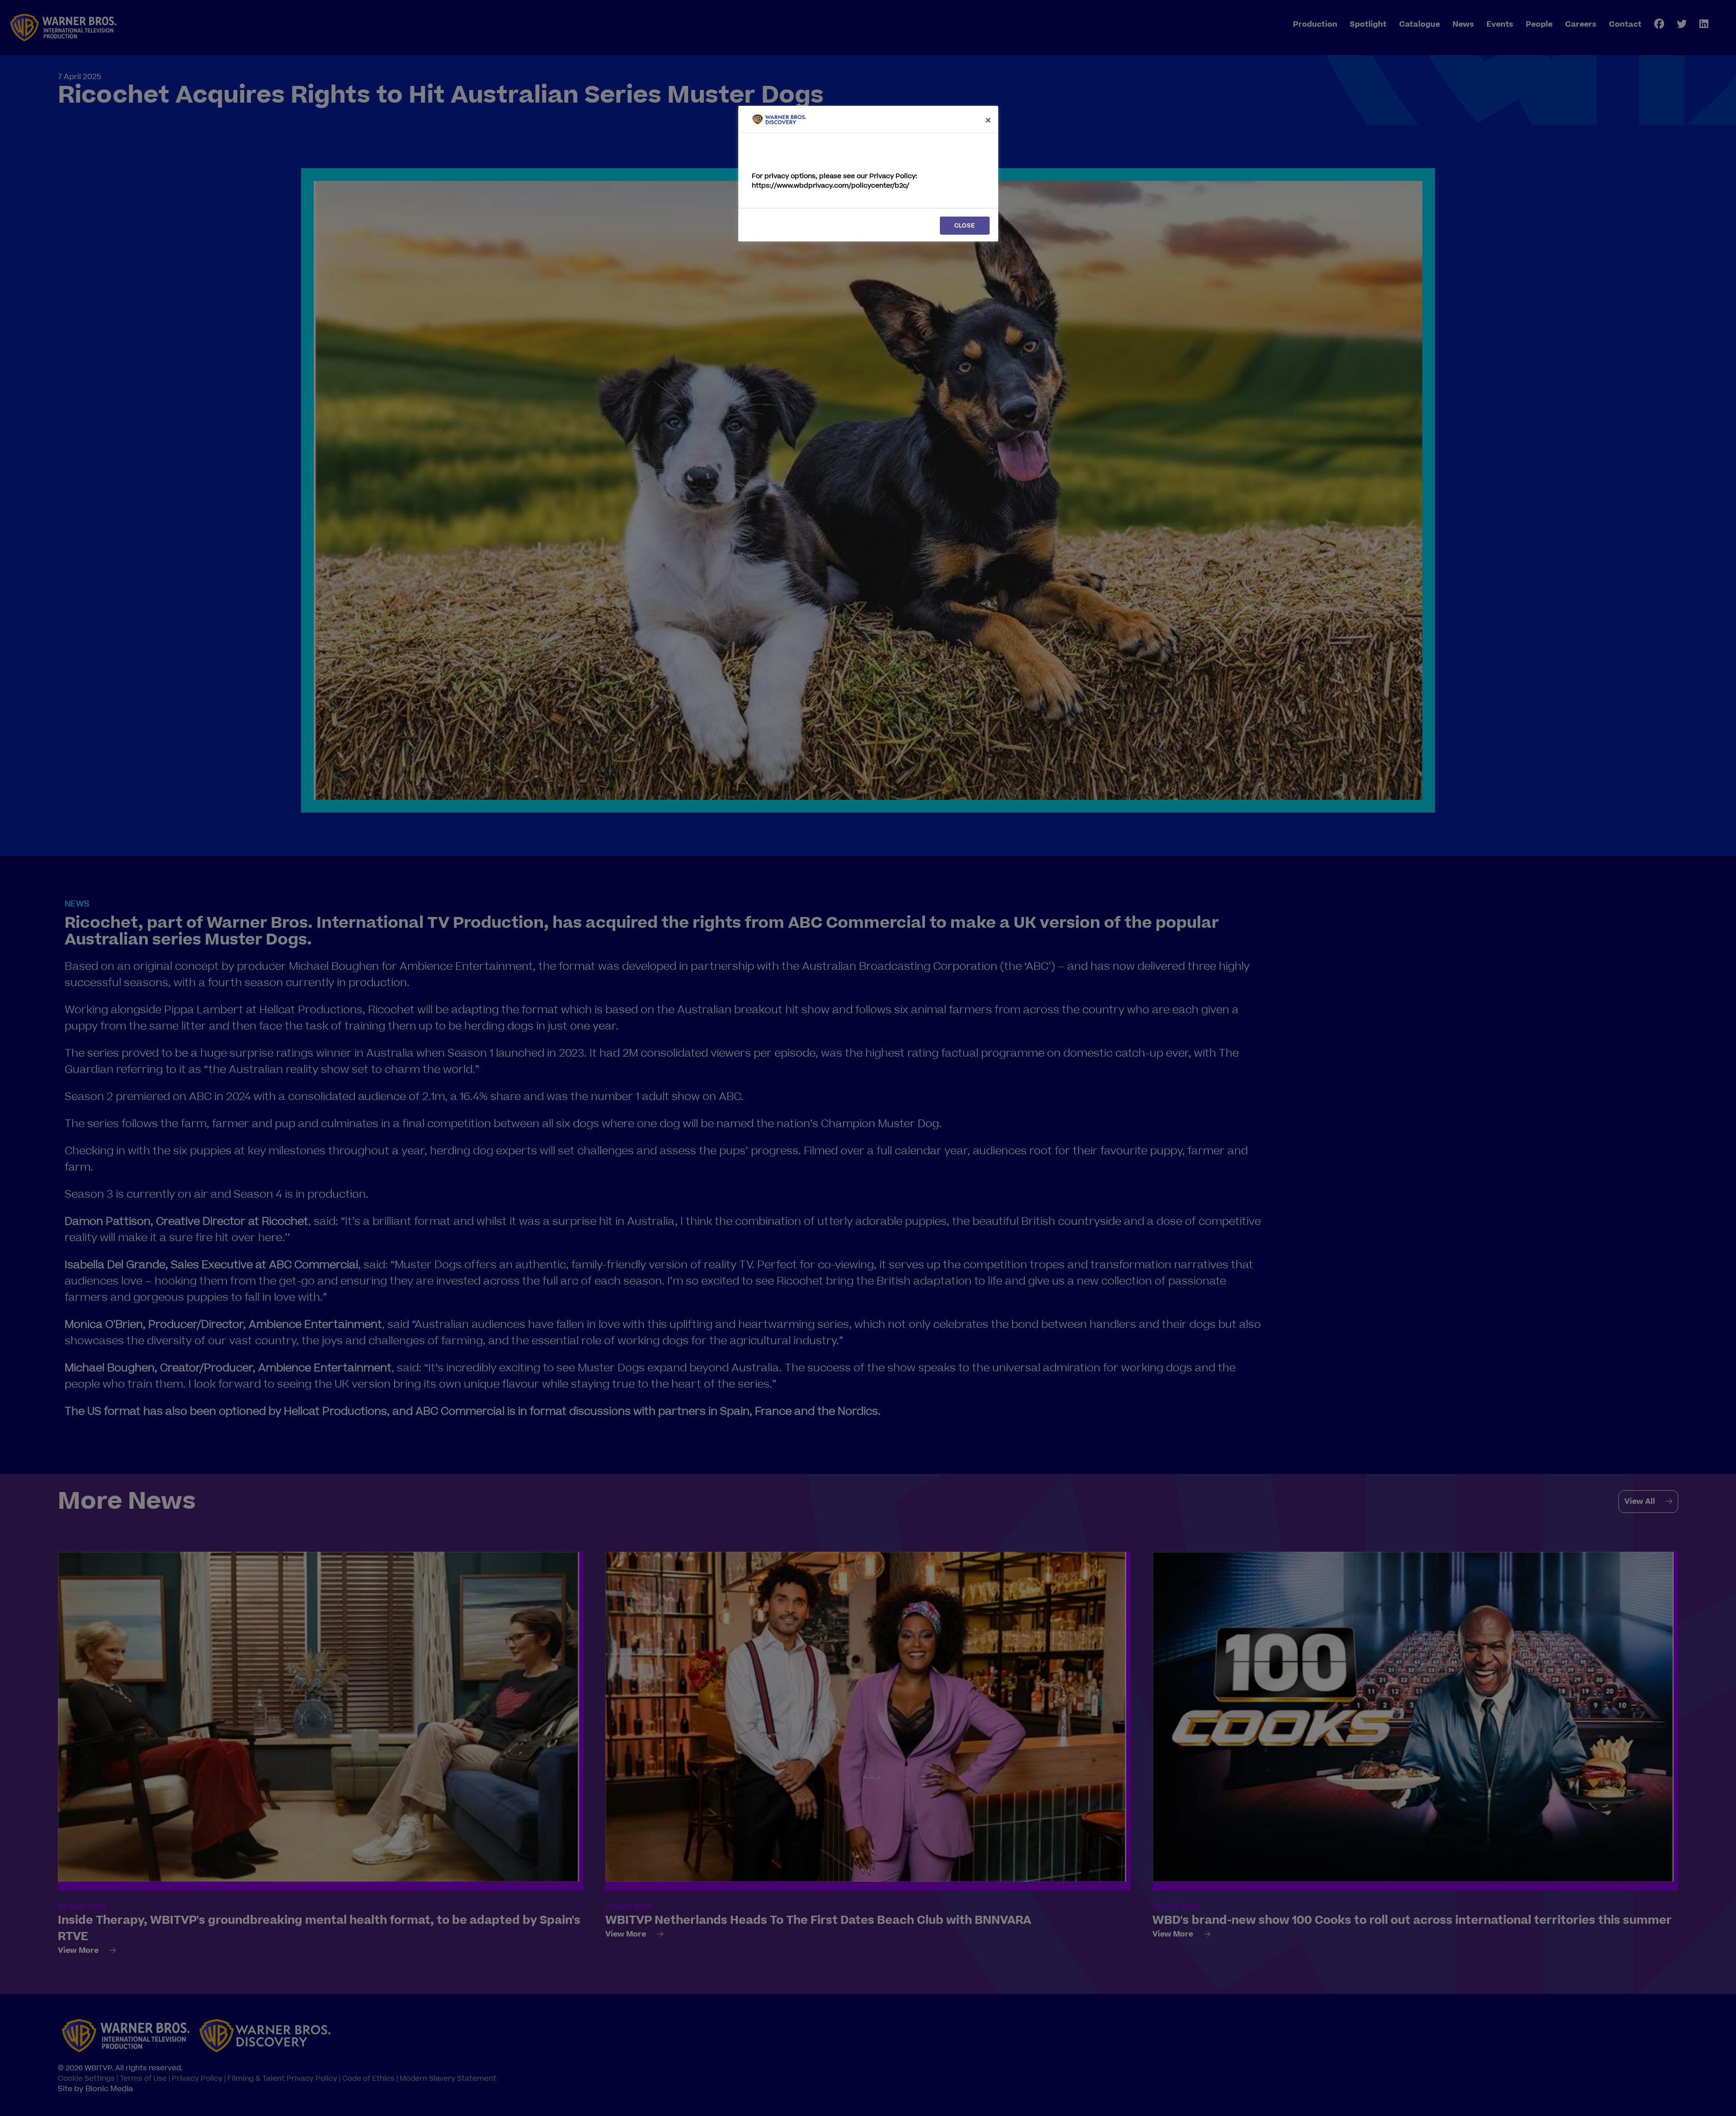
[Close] (988, 120)
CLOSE (965, 226)
